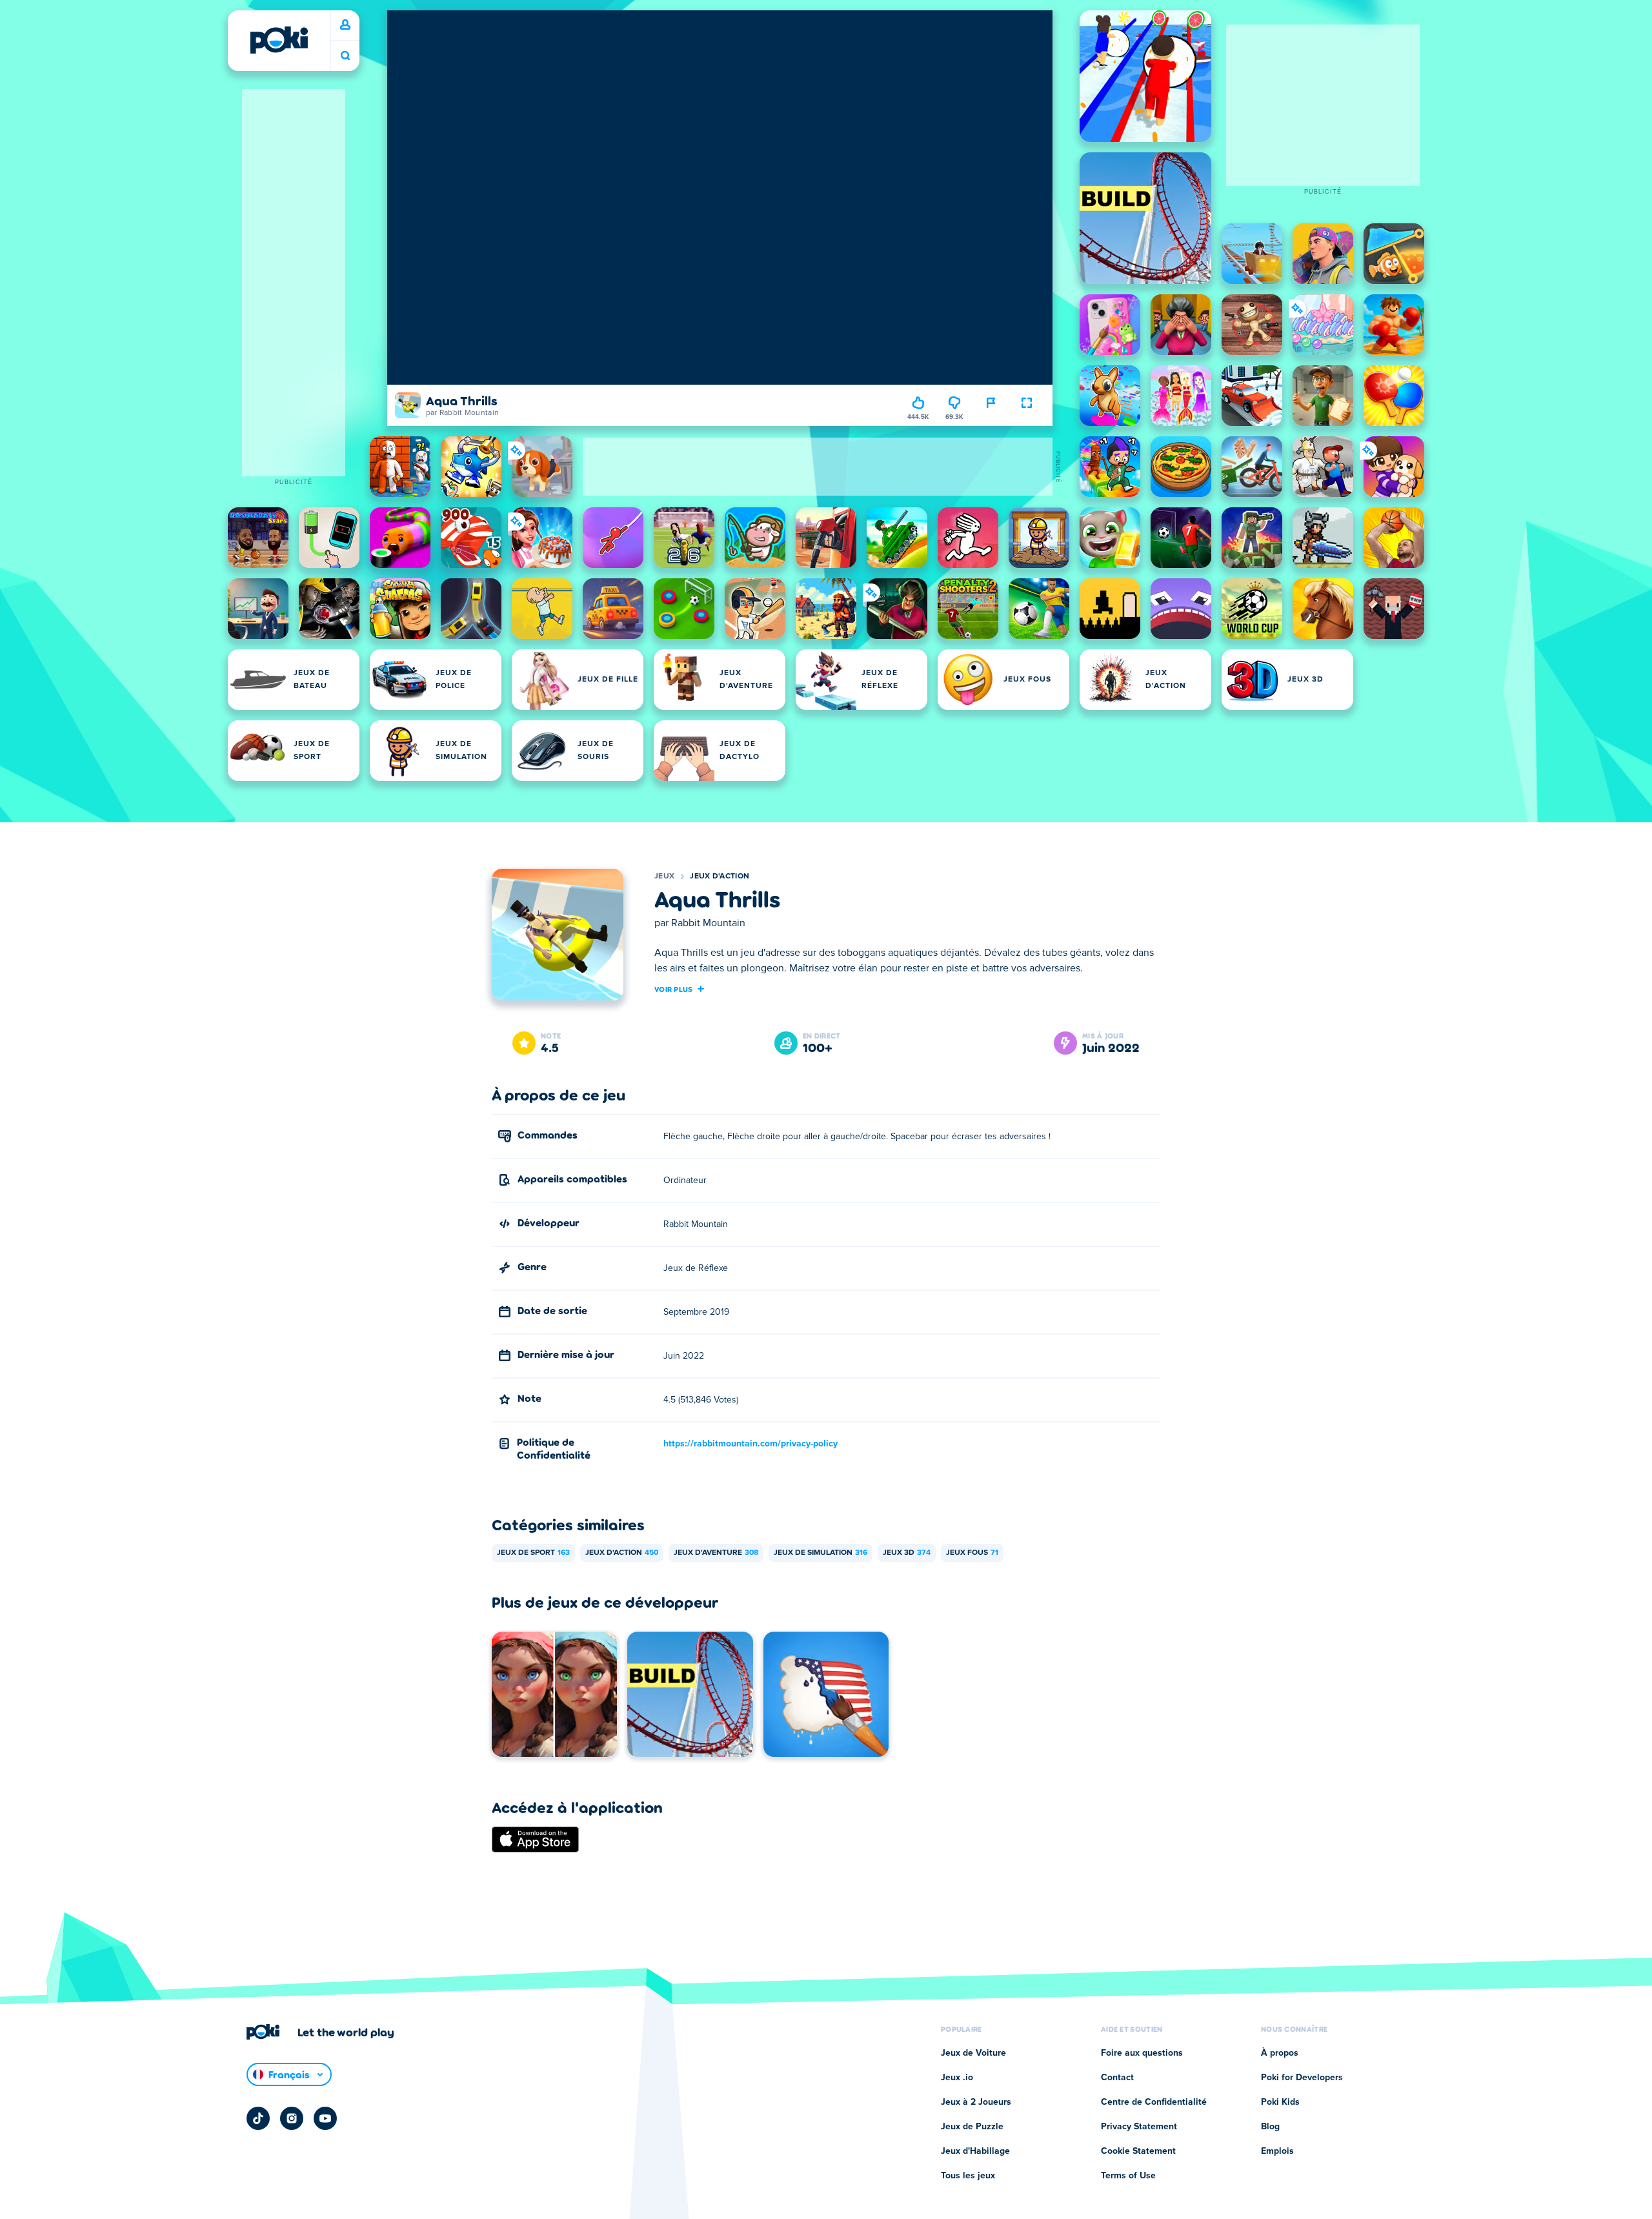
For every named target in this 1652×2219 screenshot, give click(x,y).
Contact (1117, 2078)
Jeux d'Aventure (716, 1553)
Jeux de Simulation (821, 1553)
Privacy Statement (1139, 2127)
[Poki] (279, 40)
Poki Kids (1280, 2102)
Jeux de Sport (533, 1553)
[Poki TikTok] (258, 2118)
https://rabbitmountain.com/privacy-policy (750, 1444)
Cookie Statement (1138, 2151)
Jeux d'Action (720, 876)
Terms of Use (1128, 2176)
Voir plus (674, 989)
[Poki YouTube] (325, 2118)
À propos (1280, 2053)
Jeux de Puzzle (972, 2127)
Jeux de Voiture (973, 2053)
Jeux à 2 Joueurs (976, 2102)
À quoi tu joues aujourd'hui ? (345, 56)
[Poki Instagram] (292, 2118)
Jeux (664, 876)
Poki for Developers (1302, 2078)
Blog (1270, 2127)
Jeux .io (957, 2078)
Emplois (1277, 2151)
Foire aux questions (1142, 2053)
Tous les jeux (968, 2176)
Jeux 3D (907, 1553)
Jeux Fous (972, 1553)
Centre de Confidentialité (1154, 2102)
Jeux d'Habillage (975, 2151)
